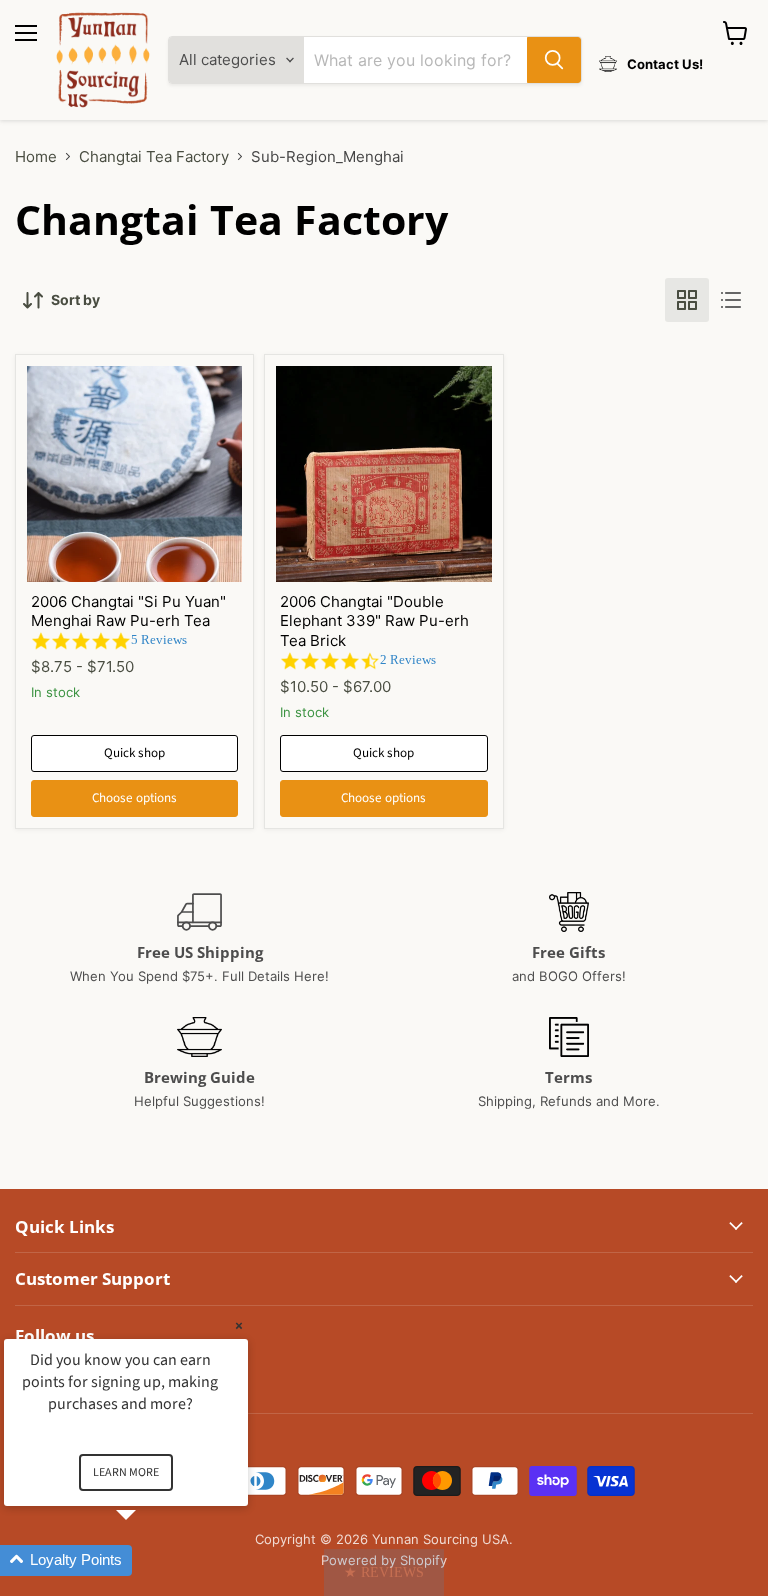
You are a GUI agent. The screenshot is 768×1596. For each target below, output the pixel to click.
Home (36, 156)
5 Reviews (159, 639)
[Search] (554, 60)
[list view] (731, 300)
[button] (384, 1572)
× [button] (239, 1325)
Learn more (126, 1472)
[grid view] (687, 300)
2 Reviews (408, 659)
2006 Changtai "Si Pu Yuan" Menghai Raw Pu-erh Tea (128, 611)
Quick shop (134, 753)
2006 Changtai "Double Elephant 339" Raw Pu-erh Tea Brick (374, 621)
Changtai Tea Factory (154, 156)
